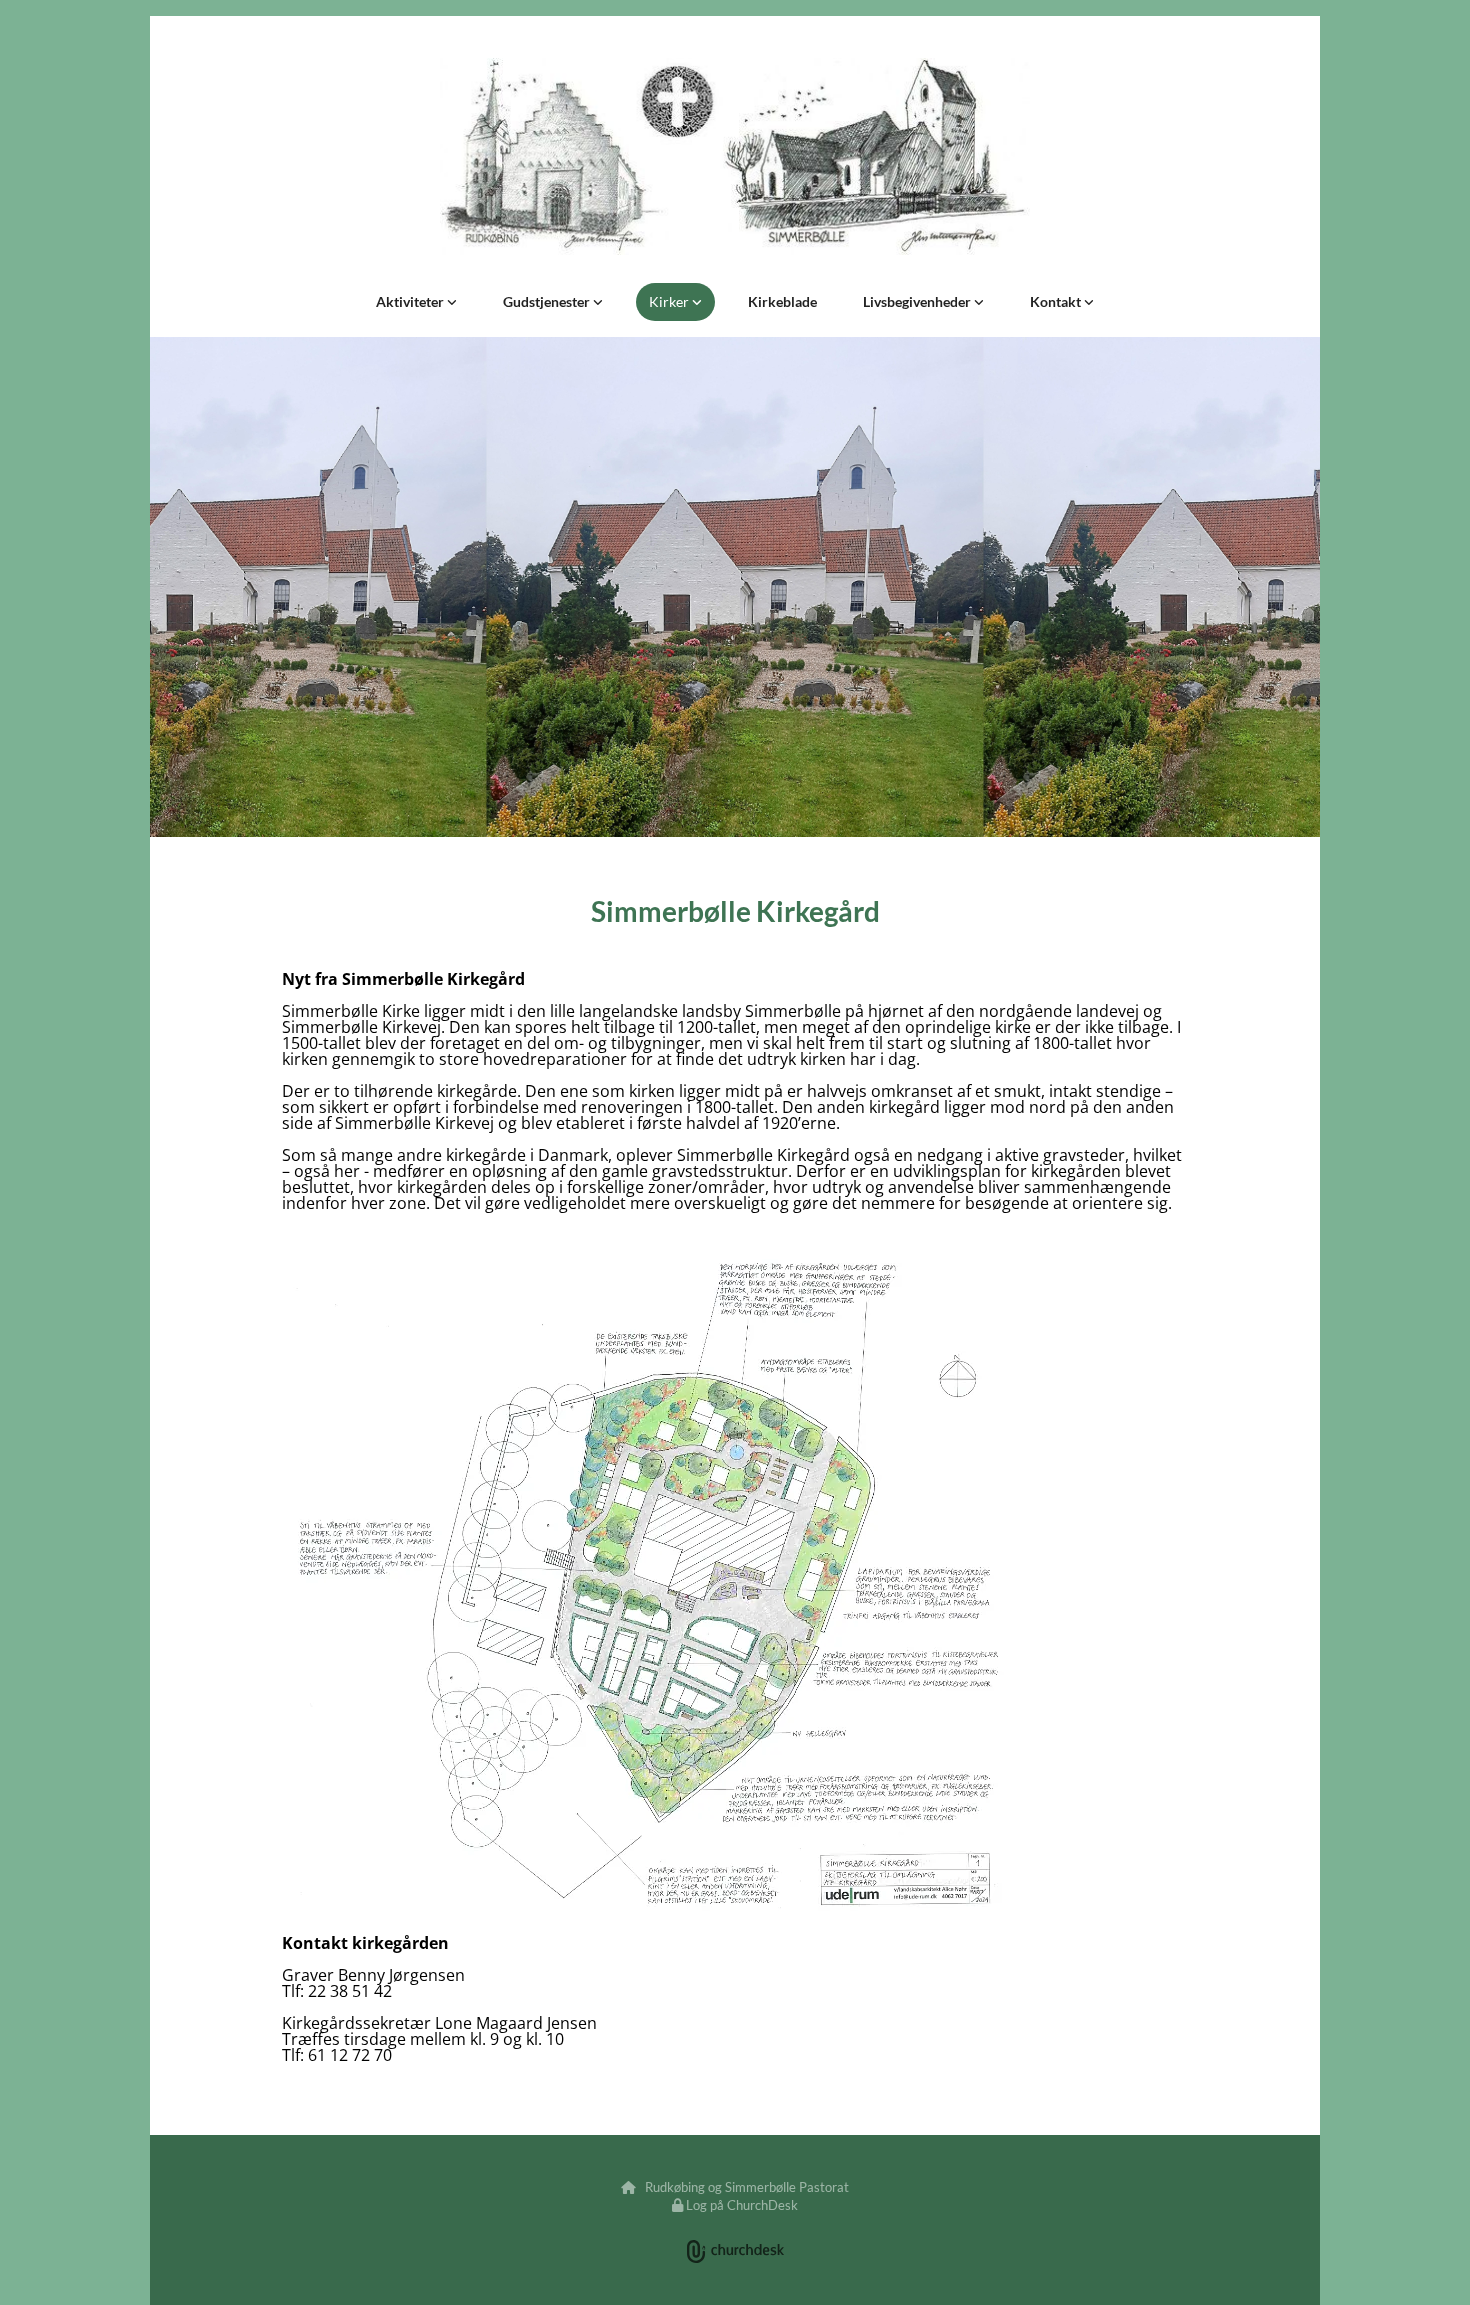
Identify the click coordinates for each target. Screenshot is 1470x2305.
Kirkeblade (782, 301)
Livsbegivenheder (918, 301)
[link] (416, 302)
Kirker (670, 301)
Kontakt (1057, 301)
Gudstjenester (548, 301)
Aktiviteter (411, 301)
